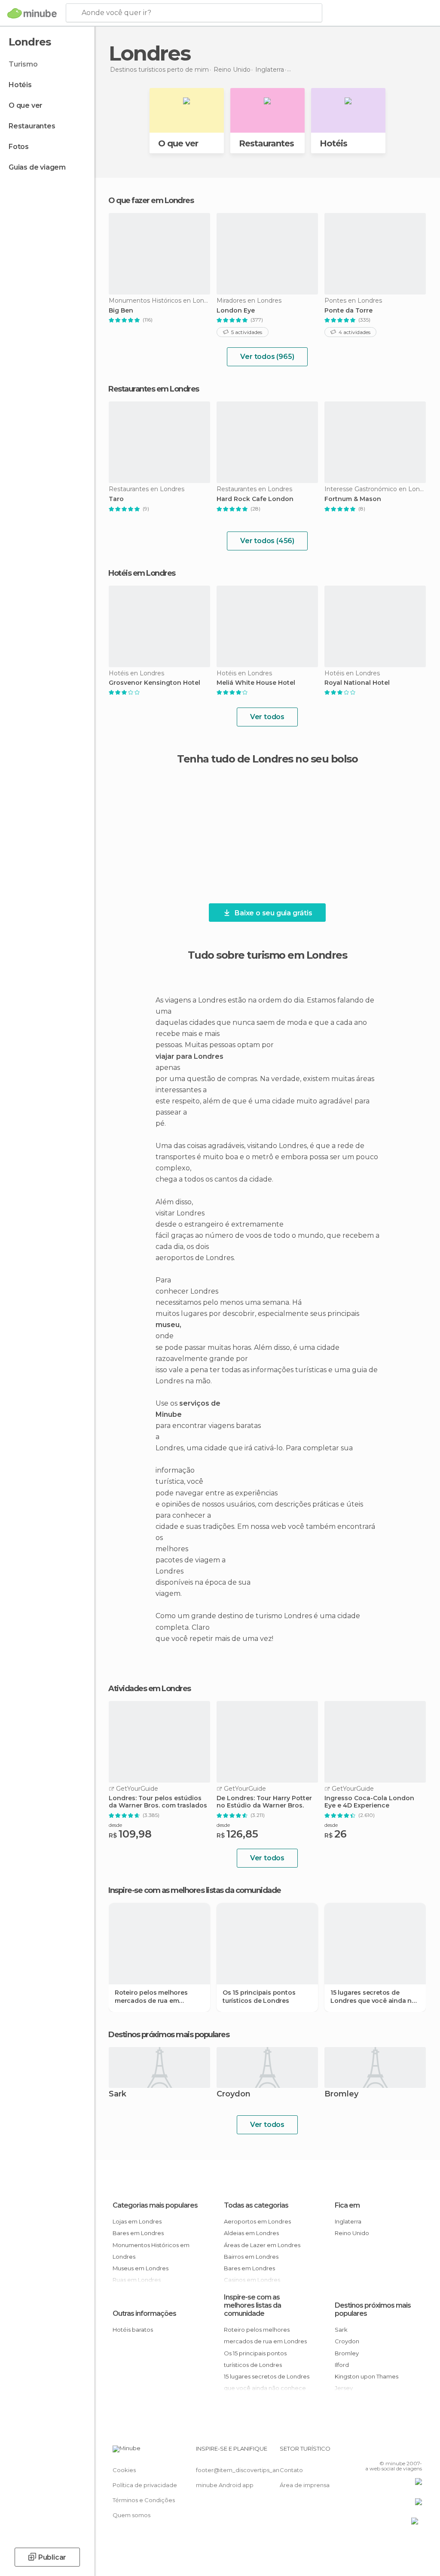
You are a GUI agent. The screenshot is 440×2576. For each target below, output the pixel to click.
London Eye (236, 311)
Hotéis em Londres (142, 573)
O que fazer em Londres (151, 200)
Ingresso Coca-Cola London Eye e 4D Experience (369, 1802)
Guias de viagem (37, 167)
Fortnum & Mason (353, 499)
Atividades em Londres (150, 1689)
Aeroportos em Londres (257, 2221)
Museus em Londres (141, 2268)
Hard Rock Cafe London (255, 499)
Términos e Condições (144, 2500)
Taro (116, 499)
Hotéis (20, 85)
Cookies (124, 2470)
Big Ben (121, 311)
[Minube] (32, 13)
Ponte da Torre (348, 311)
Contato (291, 2470)
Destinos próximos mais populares (169, 2035)
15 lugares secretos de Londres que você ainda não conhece (375, 1996)
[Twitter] (394, 2451)
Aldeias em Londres (251, 2233)
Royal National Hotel (357, 683)
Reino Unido (352, 2233)
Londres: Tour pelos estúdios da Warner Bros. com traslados (158, 1802)
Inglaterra (348, 2221)
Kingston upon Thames (367, 2376)
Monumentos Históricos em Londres (151, 2251)
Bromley (341, 2095)
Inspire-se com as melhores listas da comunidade (252, 2305)
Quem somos (131, 2515)
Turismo (23, 64)
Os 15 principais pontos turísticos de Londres (259, 1996)
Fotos (19, 147)
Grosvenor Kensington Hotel (154, 683)
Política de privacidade (145, 2485)
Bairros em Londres (251, 2257)
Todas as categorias (256, 2205)
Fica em (347, 2205)
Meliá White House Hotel (256, 683)
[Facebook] (383, 2451)
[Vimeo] (405, 2451)
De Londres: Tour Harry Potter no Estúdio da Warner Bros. (264, 1802)
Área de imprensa (305, 2485)
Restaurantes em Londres (154, 389)
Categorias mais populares (155, 2205)
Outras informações (144, 2313)
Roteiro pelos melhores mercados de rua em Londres (151, 1996)
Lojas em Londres (137, 2221)
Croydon (234, 2095)
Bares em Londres (138, 2233)
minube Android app (225, 2485)
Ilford (342, 2365)
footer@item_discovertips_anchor (244, 2470)
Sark (118, 2095)
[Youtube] (416, 2451)
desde (115, 1825)
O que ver (26, 105)
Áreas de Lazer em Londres (262, 2245)
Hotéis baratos (133, 2330)
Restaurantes (32, 126)
